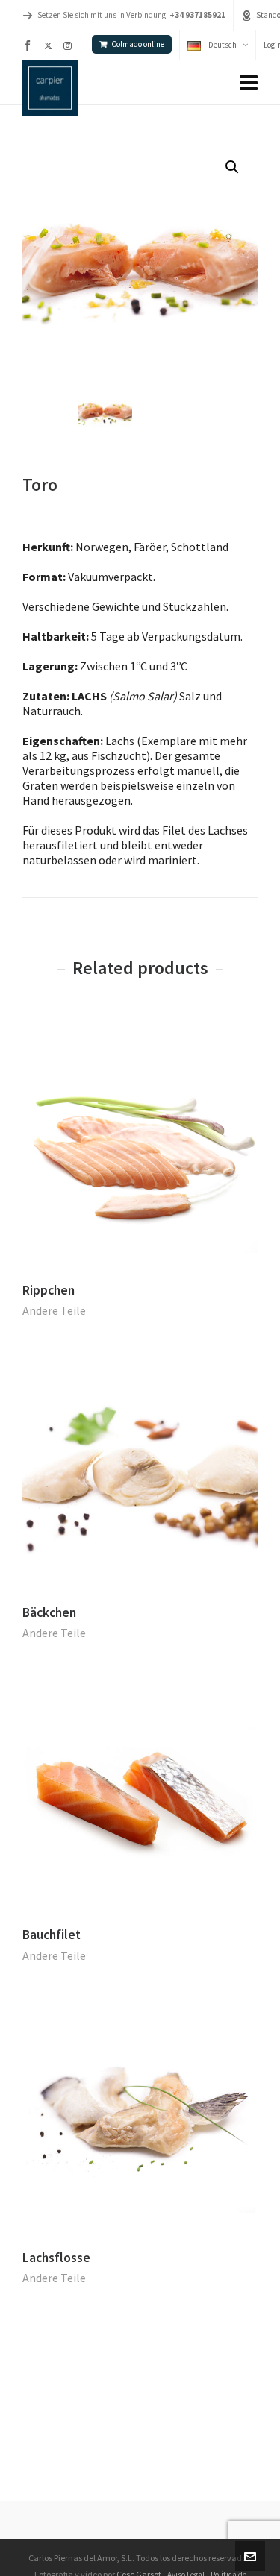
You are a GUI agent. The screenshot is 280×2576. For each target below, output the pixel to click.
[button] (232, 167)
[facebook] (30, 45)
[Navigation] (249, 83)
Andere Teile (54, 1310)
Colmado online (138, 44)
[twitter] (50, 45)
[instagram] (70, 45)
